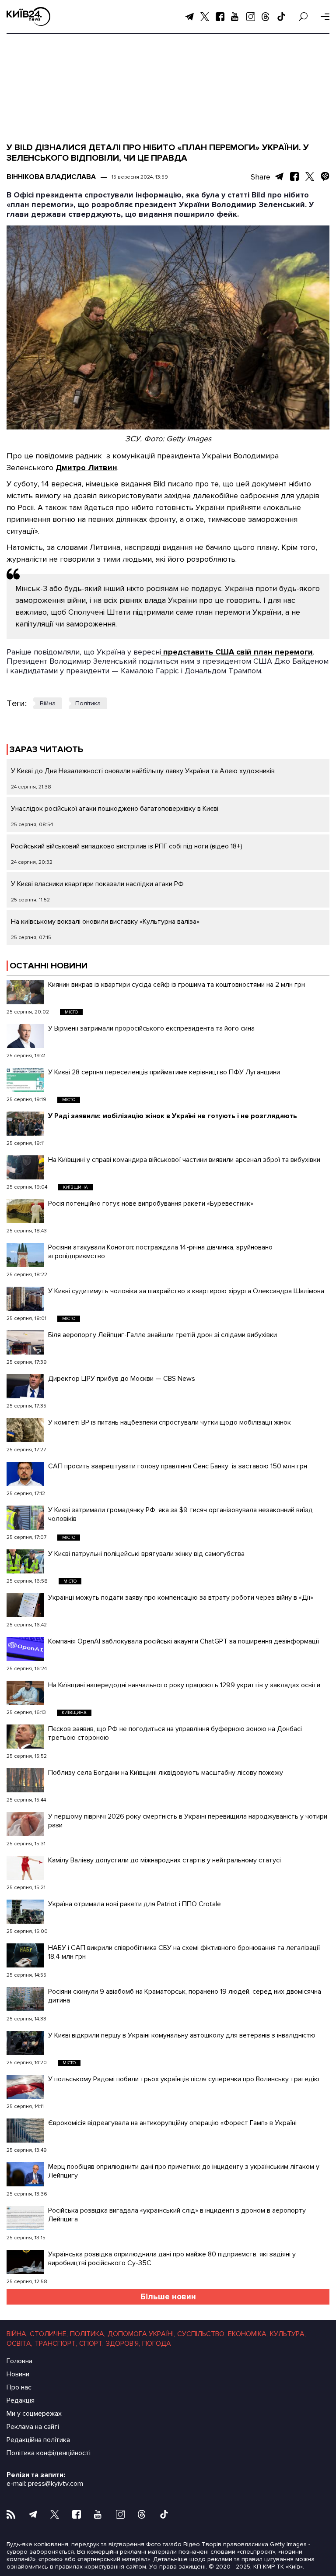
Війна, (17, 2334)
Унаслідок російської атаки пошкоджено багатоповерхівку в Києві (115, 809)
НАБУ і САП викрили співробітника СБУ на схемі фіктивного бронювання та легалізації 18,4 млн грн (184, 1952)
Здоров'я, (123, 2344)
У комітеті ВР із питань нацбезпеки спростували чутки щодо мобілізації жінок (170, 1422)
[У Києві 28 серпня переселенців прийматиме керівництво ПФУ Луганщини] (25, 1080)
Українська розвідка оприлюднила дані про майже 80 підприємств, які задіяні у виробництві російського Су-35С (172, 2259)
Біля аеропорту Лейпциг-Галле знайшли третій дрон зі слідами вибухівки (163, 1335)
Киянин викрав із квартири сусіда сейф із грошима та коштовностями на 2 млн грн (177, 985)
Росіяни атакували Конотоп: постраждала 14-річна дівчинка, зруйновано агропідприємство (160, 1252)
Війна (48, 703)
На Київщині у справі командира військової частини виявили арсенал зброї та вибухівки (184, 1160)
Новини (18, 2374)
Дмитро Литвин (86, 468)
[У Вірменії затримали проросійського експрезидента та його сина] (25, 1036)
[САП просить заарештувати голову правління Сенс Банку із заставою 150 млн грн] (25, 1474)
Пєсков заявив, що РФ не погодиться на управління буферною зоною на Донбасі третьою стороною (175, 1733)
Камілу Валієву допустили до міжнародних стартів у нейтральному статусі (164, 1860)
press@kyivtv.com (56, 2484)
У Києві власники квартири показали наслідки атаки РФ (97, 884)
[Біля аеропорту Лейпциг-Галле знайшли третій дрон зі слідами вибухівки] (25, 1343)
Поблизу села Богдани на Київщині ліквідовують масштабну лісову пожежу (166, 1773)
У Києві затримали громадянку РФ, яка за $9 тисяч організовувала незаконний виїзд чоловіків (180, 1514)
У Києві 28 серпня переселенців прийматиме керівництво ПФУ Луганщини (164, 1072)
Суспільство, (201, 2334)
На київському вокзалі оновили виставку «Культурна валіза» (105, 922)
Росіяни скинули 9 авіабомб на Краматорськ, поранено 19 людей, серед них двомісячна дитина (185, 1996)
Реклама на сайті (33, 2427)
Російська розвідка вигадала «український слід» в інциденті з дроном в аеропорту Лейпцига (177, 2215)
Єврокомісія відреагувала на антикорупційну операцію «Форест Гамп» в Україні (172, 2123)
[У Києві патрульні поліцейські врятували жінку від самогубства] (25, 1561)
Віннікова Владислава (51, 177)
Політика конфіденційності (49, 2453)
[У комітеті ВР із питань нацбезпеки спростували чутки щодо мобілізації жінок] (25, 1430)
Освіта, (19, 2344)
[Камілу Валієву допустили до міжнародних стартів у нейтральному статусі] (25, 1868)
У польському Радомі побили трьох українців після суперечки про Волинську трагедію (184, 2079)
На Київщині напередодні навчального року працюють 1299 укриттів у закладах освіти (184, 1685)
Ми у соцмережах (34, 2414)
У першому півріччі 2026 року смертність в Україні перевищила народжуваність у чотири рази (188, 1821)
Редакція (21, 2400)
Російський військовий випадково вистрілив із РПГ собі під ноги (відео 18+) (127, 846)
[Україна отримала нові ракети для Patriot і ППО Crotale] (25, 1912)
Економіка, (248, 2334)
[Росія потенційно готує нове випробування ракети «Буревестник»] (25, 1211)
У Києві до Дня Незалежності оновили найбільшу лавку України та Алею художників (143, 771)
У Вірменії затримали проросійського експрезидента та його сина (151, 1028)
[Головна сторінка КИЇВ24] (28, 16)
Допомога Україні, (141, 2334)
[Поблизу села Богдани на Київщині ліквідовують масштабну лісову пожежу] (25, 1780)
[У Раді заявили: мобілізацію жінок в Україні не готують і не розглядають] (25, 1124)
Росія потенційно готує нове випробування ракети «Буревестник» (151, 1204)
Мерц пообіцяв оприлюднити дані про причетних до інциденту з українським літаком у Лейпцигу (184, 2171)
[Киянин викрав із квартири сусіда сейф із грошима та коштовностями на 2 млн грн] (25, 992)
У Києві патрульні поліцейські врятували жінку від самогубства (146, 1554)
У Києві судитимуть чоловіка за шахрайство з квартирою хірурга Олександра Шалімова (186, 1291)
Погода (157, 2344)
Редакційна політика (38, 2440)
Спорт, (91, 2344)
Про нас (19, 2387)
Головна (19, 2361)
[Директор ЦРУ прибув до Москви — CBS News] (25, 1386)
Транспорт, (56, 2344)
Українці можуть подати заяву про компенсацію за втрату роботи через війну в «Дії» (181, 1598)
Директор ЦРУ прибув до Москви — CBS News (122, 1379)
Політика (88, 703)
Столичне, (49, 2334)
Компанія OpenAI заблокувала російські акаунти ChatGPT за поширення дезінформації (184, 1641)
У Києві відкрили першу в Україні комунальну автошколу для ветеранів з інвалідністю (182, 2035)
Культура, (288, 2334)
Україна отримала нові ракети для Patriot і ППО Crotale (136, 1904)
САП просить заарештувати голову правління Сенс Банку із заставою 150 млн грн (178, 1466)
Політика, (88, 2334)
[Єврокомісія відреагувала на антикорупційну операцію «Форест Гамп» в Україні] (25, 2131)
